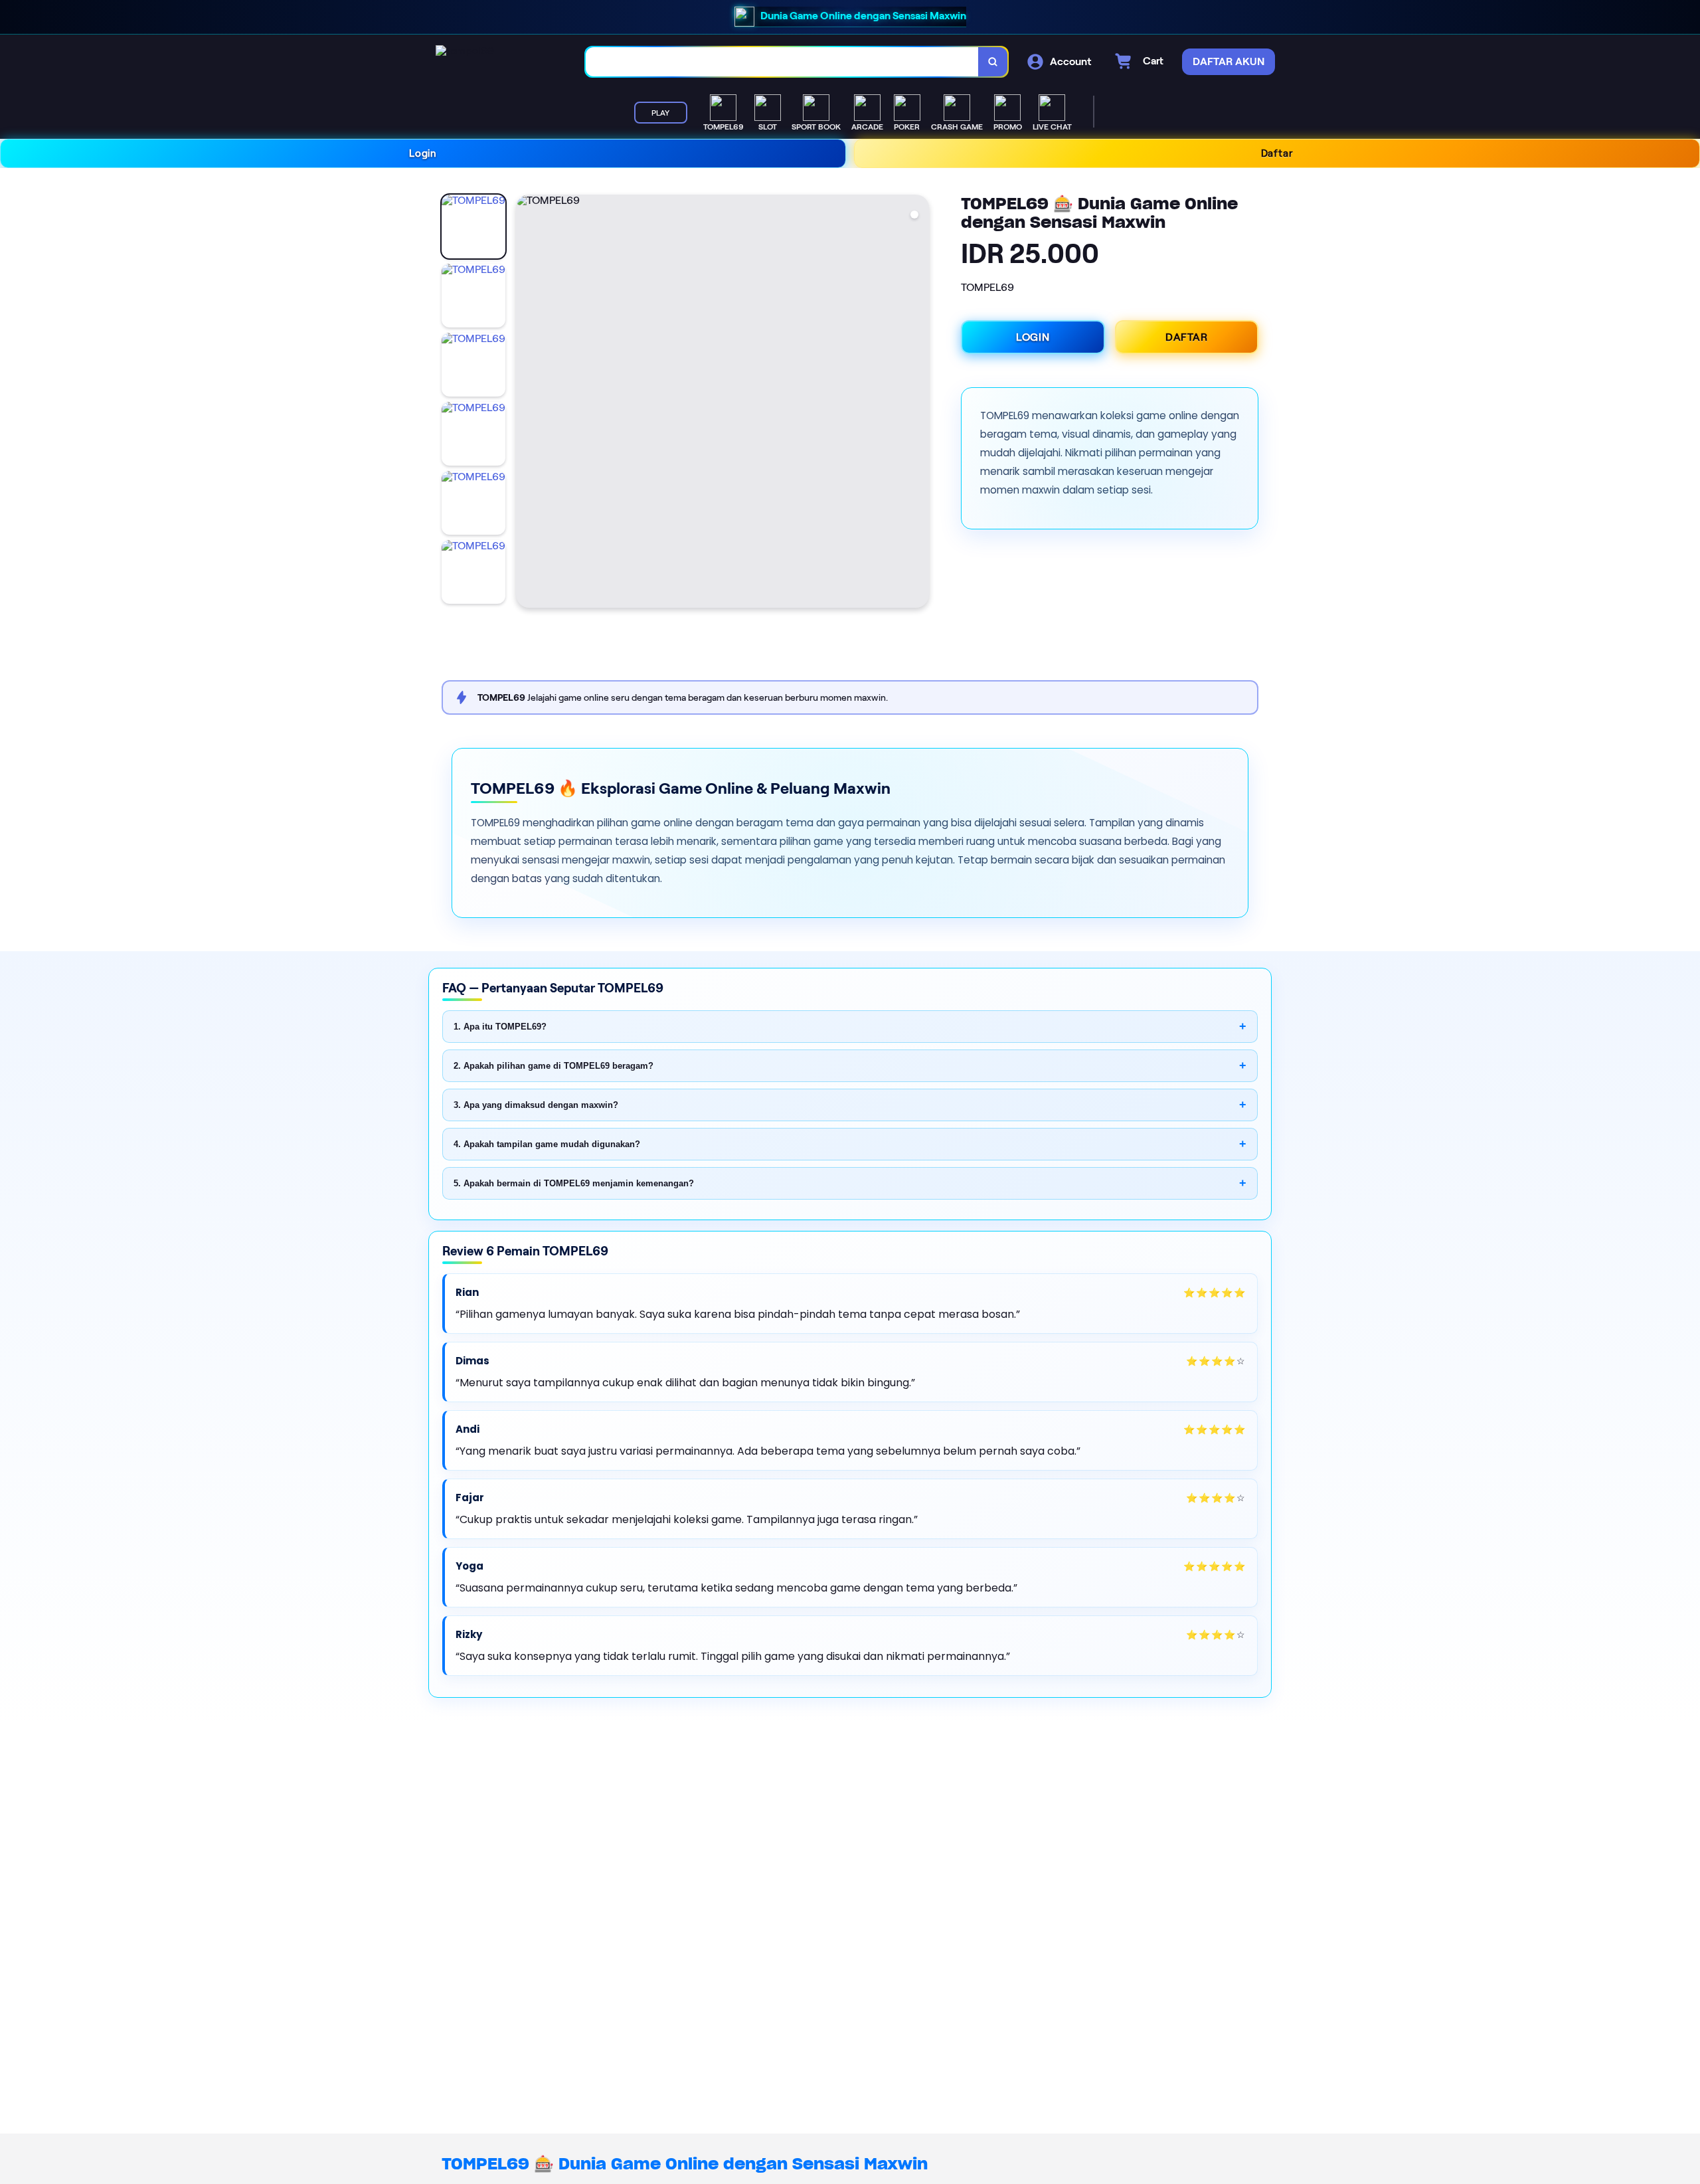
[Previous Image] (527, 403)
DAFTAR (1187, 337)
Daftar (1277, 153)
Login (423, 153)
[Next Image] (918, 403)
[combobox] (782, 62)
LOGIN (1033, 337)
